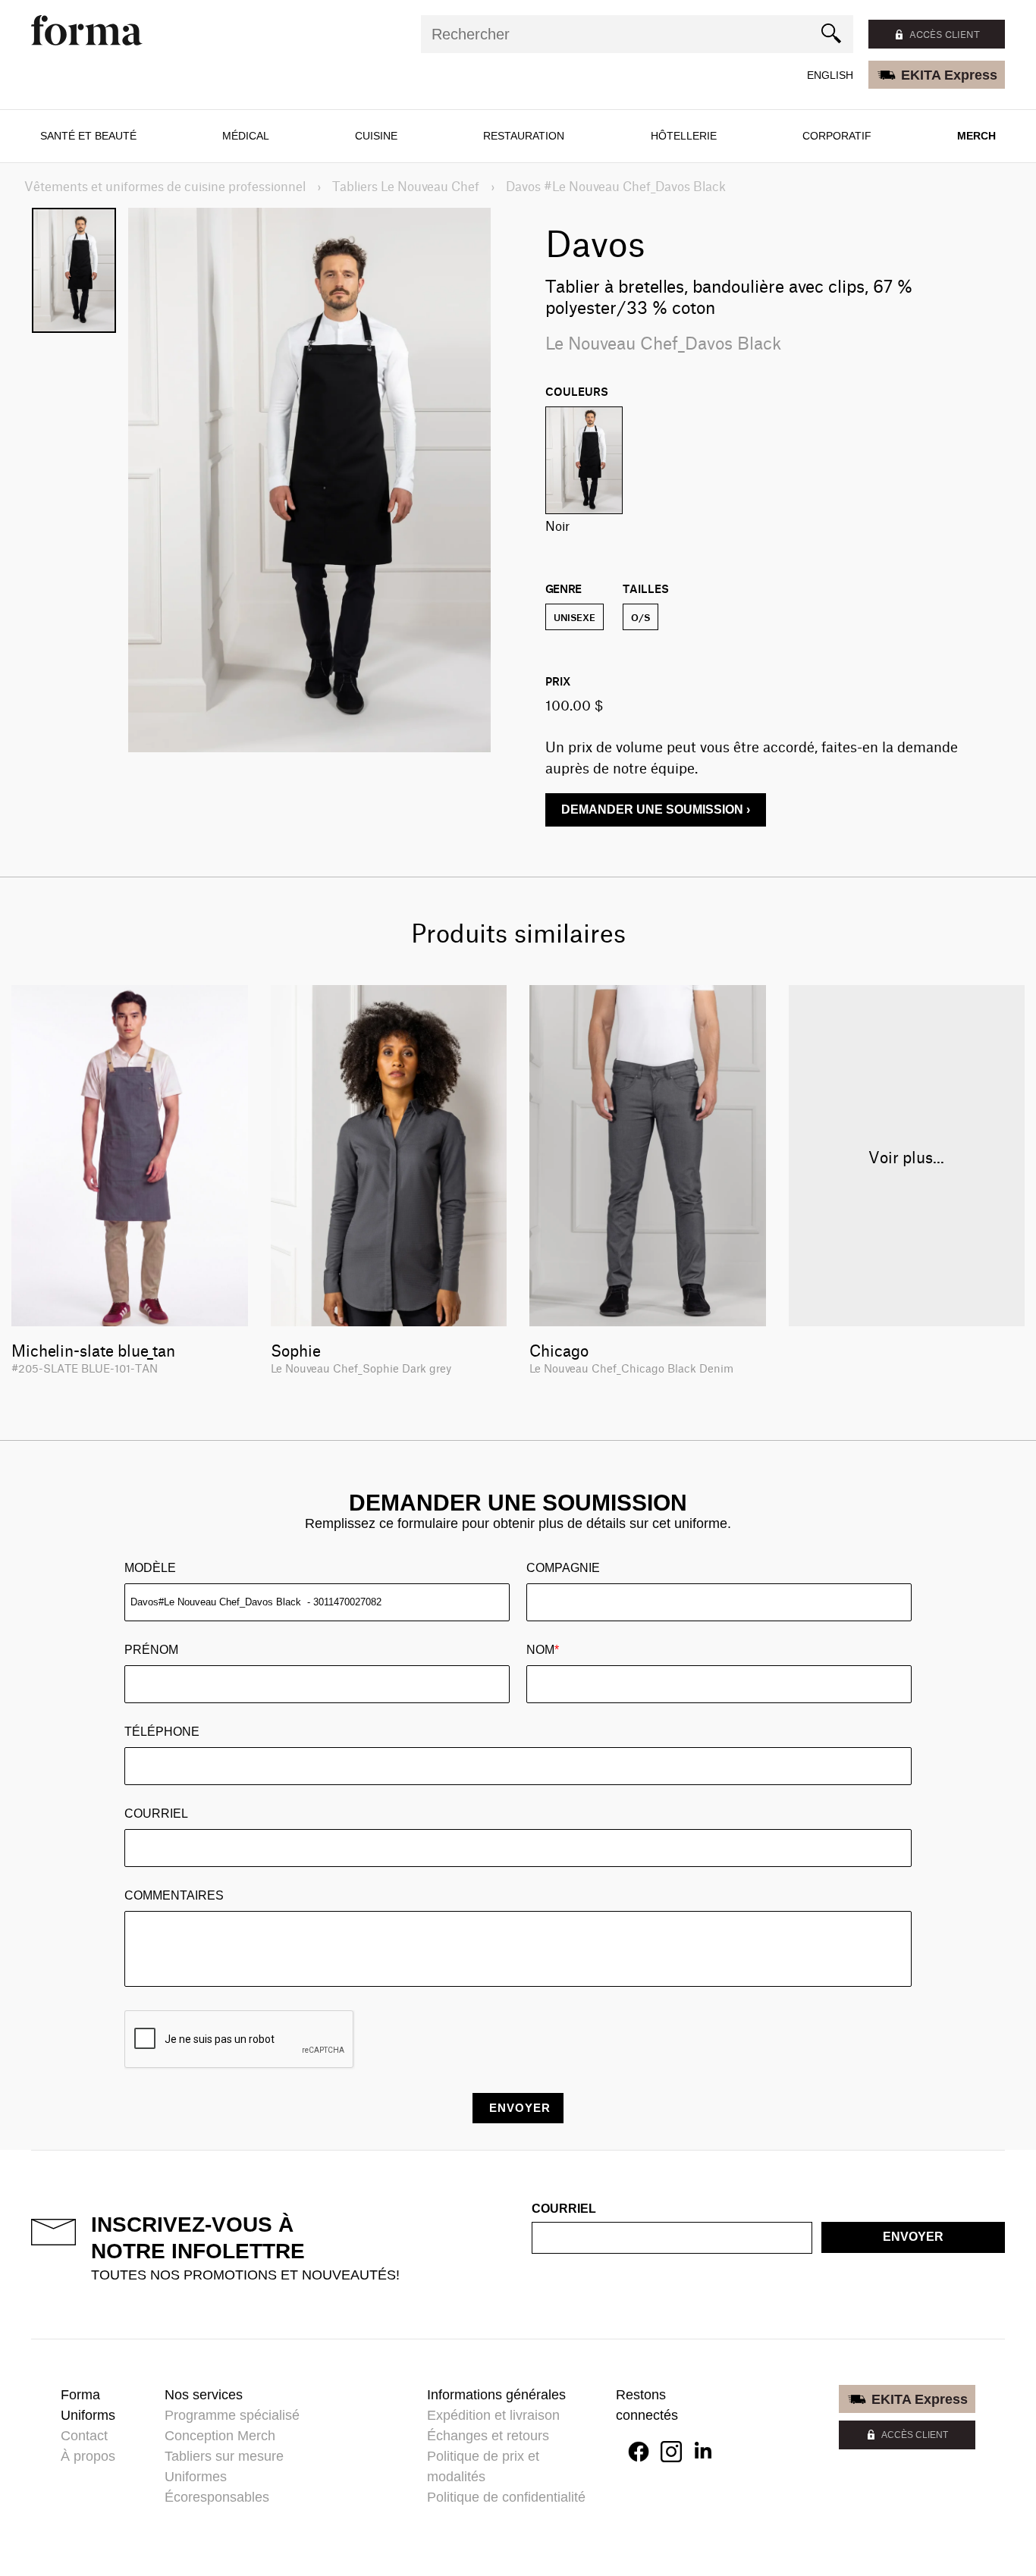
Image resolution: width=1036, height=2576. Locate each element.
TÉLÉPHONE (162, 1732)
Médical (246, 136)
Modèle (150, 1568)
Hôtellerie (684, 136)
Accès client (945, 34)
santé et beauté (88, 136)
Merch (976, 136)
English (830, 75)
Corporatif (837, 136)
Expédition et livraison (493, 2415)
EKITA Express (949, 75)
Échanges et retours (488, 2436)
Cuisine (376, 136)
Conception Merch (220, 2436)
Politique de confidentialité (506, 2497)
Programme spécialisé (232, 2415)
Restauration (524, 136)
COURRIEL (156, 1814)
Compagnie (563, 1568)
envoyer (913, 2237)
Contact (84, 2436)
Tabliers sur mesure (224, 2456)
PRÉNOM (151, 1650)
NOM (543, 1650)
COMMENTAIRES (174, 1895)
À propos (88, 2456)
